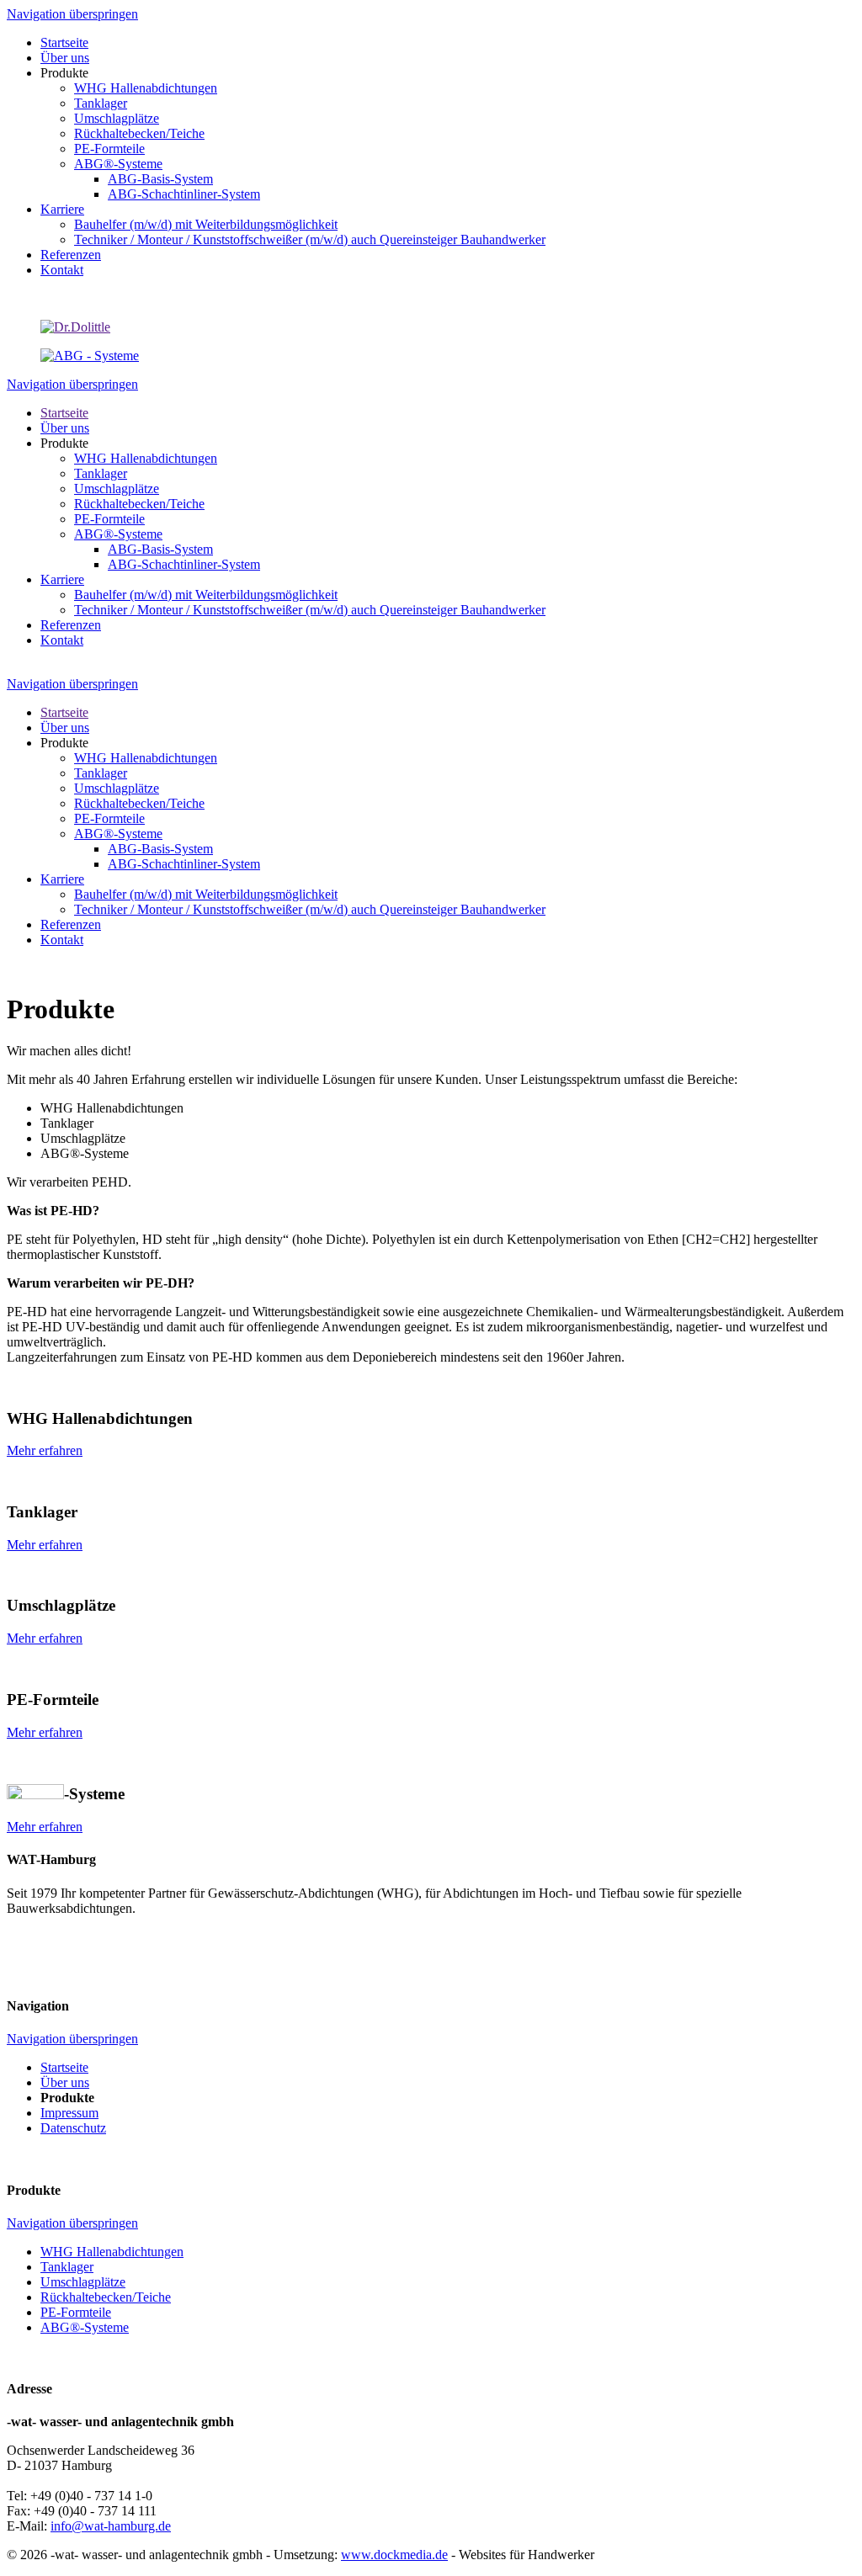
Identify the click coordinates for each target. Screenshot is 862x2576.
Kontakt (62, 640)
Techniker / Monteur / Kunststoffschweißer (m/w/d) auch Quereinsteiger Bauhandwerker (310, 610)
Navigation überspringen (72, 14)
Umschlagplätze (117, 489)
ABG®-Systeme (118, 534)
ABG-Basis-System (160, 549)
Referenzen (71, 625)
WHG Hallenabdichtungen (146, 458)
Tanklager (101, 473)
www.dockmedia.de (394, 2555)
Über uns (65, 428)
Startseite (64, 413)
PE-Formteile (109, 519)
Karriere (62, 579)
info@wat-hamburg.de (111, 2526)
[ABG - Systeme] (90, 356)
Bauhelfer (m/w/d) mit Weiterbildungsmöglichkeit (206, 595)
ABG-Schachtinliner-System (184, 564)
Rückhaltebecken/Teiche (139, 504)
